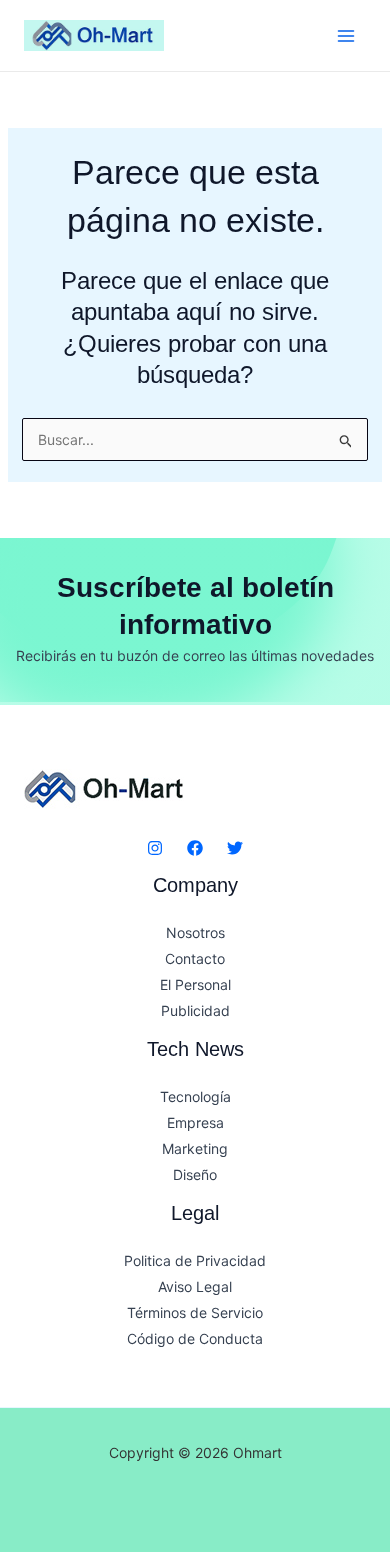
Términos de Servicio (195, 1312)
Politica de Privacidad (195, 1260)
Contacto (195, 958)
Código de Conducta (195, 1338)
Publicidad (195, 1010)
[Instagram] (155, 848)
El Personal (195, 984)
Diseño (195, 1174)
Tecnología (195, 1096)
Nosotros (195, 932)
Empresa (195, 1122)
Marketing (195, 1148)
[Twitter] (235, 848)
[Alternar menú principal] (345, 35)
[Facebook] (195, 848)
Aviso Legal (195, 1286)
